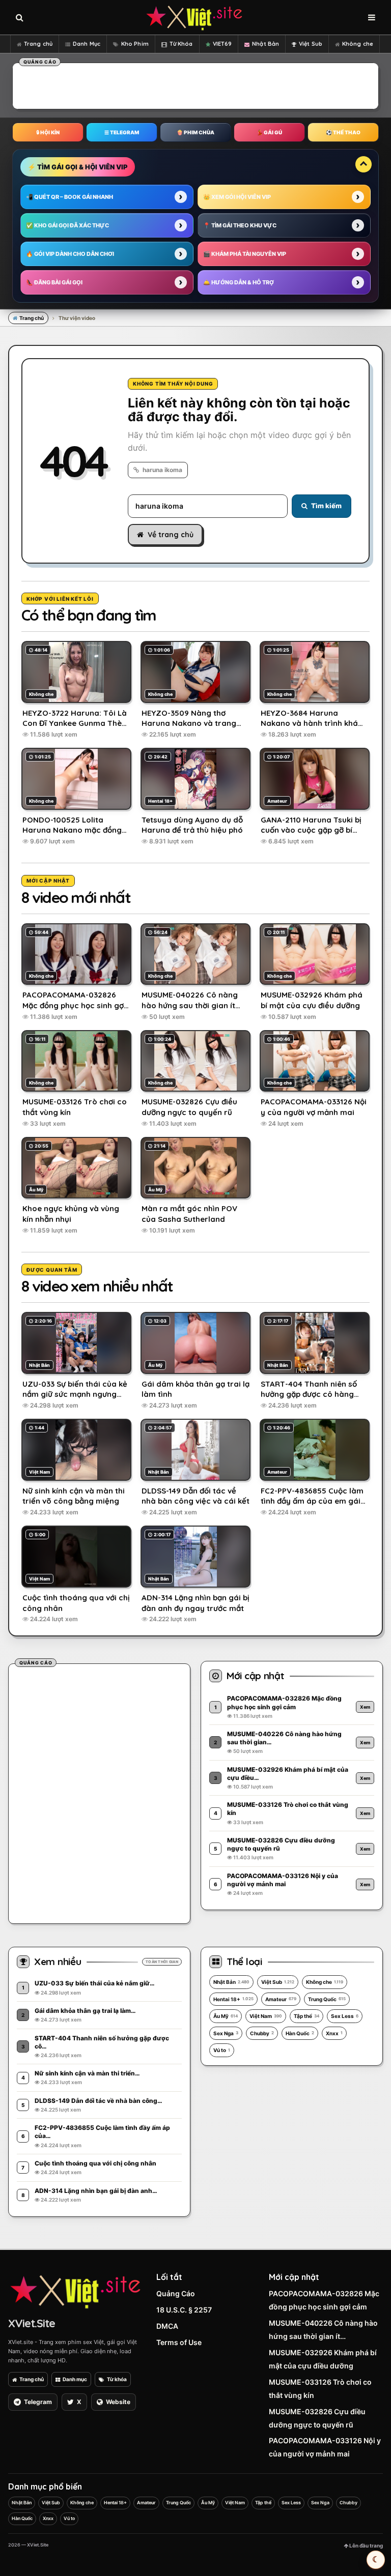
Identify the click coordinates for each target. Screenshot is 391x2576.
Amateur (281, 1999)
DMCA (167, 2326)
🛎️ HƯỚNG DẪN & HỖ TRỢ (239, 282)
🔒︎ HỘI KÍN (48, 132)
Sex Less (345, 2016)
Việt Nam (266, 2016)
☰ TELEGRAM (122, 132)
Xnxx (334, 2033)
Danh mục (75, 2379)
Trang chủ (38, 44)
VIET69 (222, 44)
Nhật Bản (266, 44)
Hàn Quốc (300, 2033)
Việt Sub (311, 44)
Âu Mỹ (226, 2016)
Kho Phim (135, 44)
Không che (358, 44)
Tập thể (306, 2016)
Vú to (222, 2050)
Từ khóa (117, 2379)
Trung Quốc (327, 1999)
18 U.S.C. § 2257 (184, 2310)
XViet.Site (32, 2323)
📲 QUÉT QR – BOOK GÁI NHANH (69, 197)
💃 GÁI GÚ (269, 132)
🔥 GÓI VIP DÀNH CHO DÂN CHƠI (70, 254)
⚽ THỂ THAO (343, 132)
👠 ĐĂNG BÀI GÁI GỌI (54, 282)
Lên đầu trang (366, 2545)
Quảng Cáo (176, 2293)
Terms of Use (179, 2342)
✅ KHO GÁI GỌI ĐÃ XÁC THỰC (67, 225)
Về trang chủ (171, 535)
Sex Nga (226, 2033)
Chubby (262, 2033)
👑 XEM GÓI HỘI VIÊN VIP (237, 197)
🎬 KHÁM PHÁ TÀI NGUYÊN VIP (245, 254)
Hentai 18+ (233, 1999)
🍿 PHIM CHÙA (195, 132)
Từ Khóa (181, 44)
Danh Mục (87, 44)
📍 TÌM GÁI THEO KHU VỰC (240, 225)
